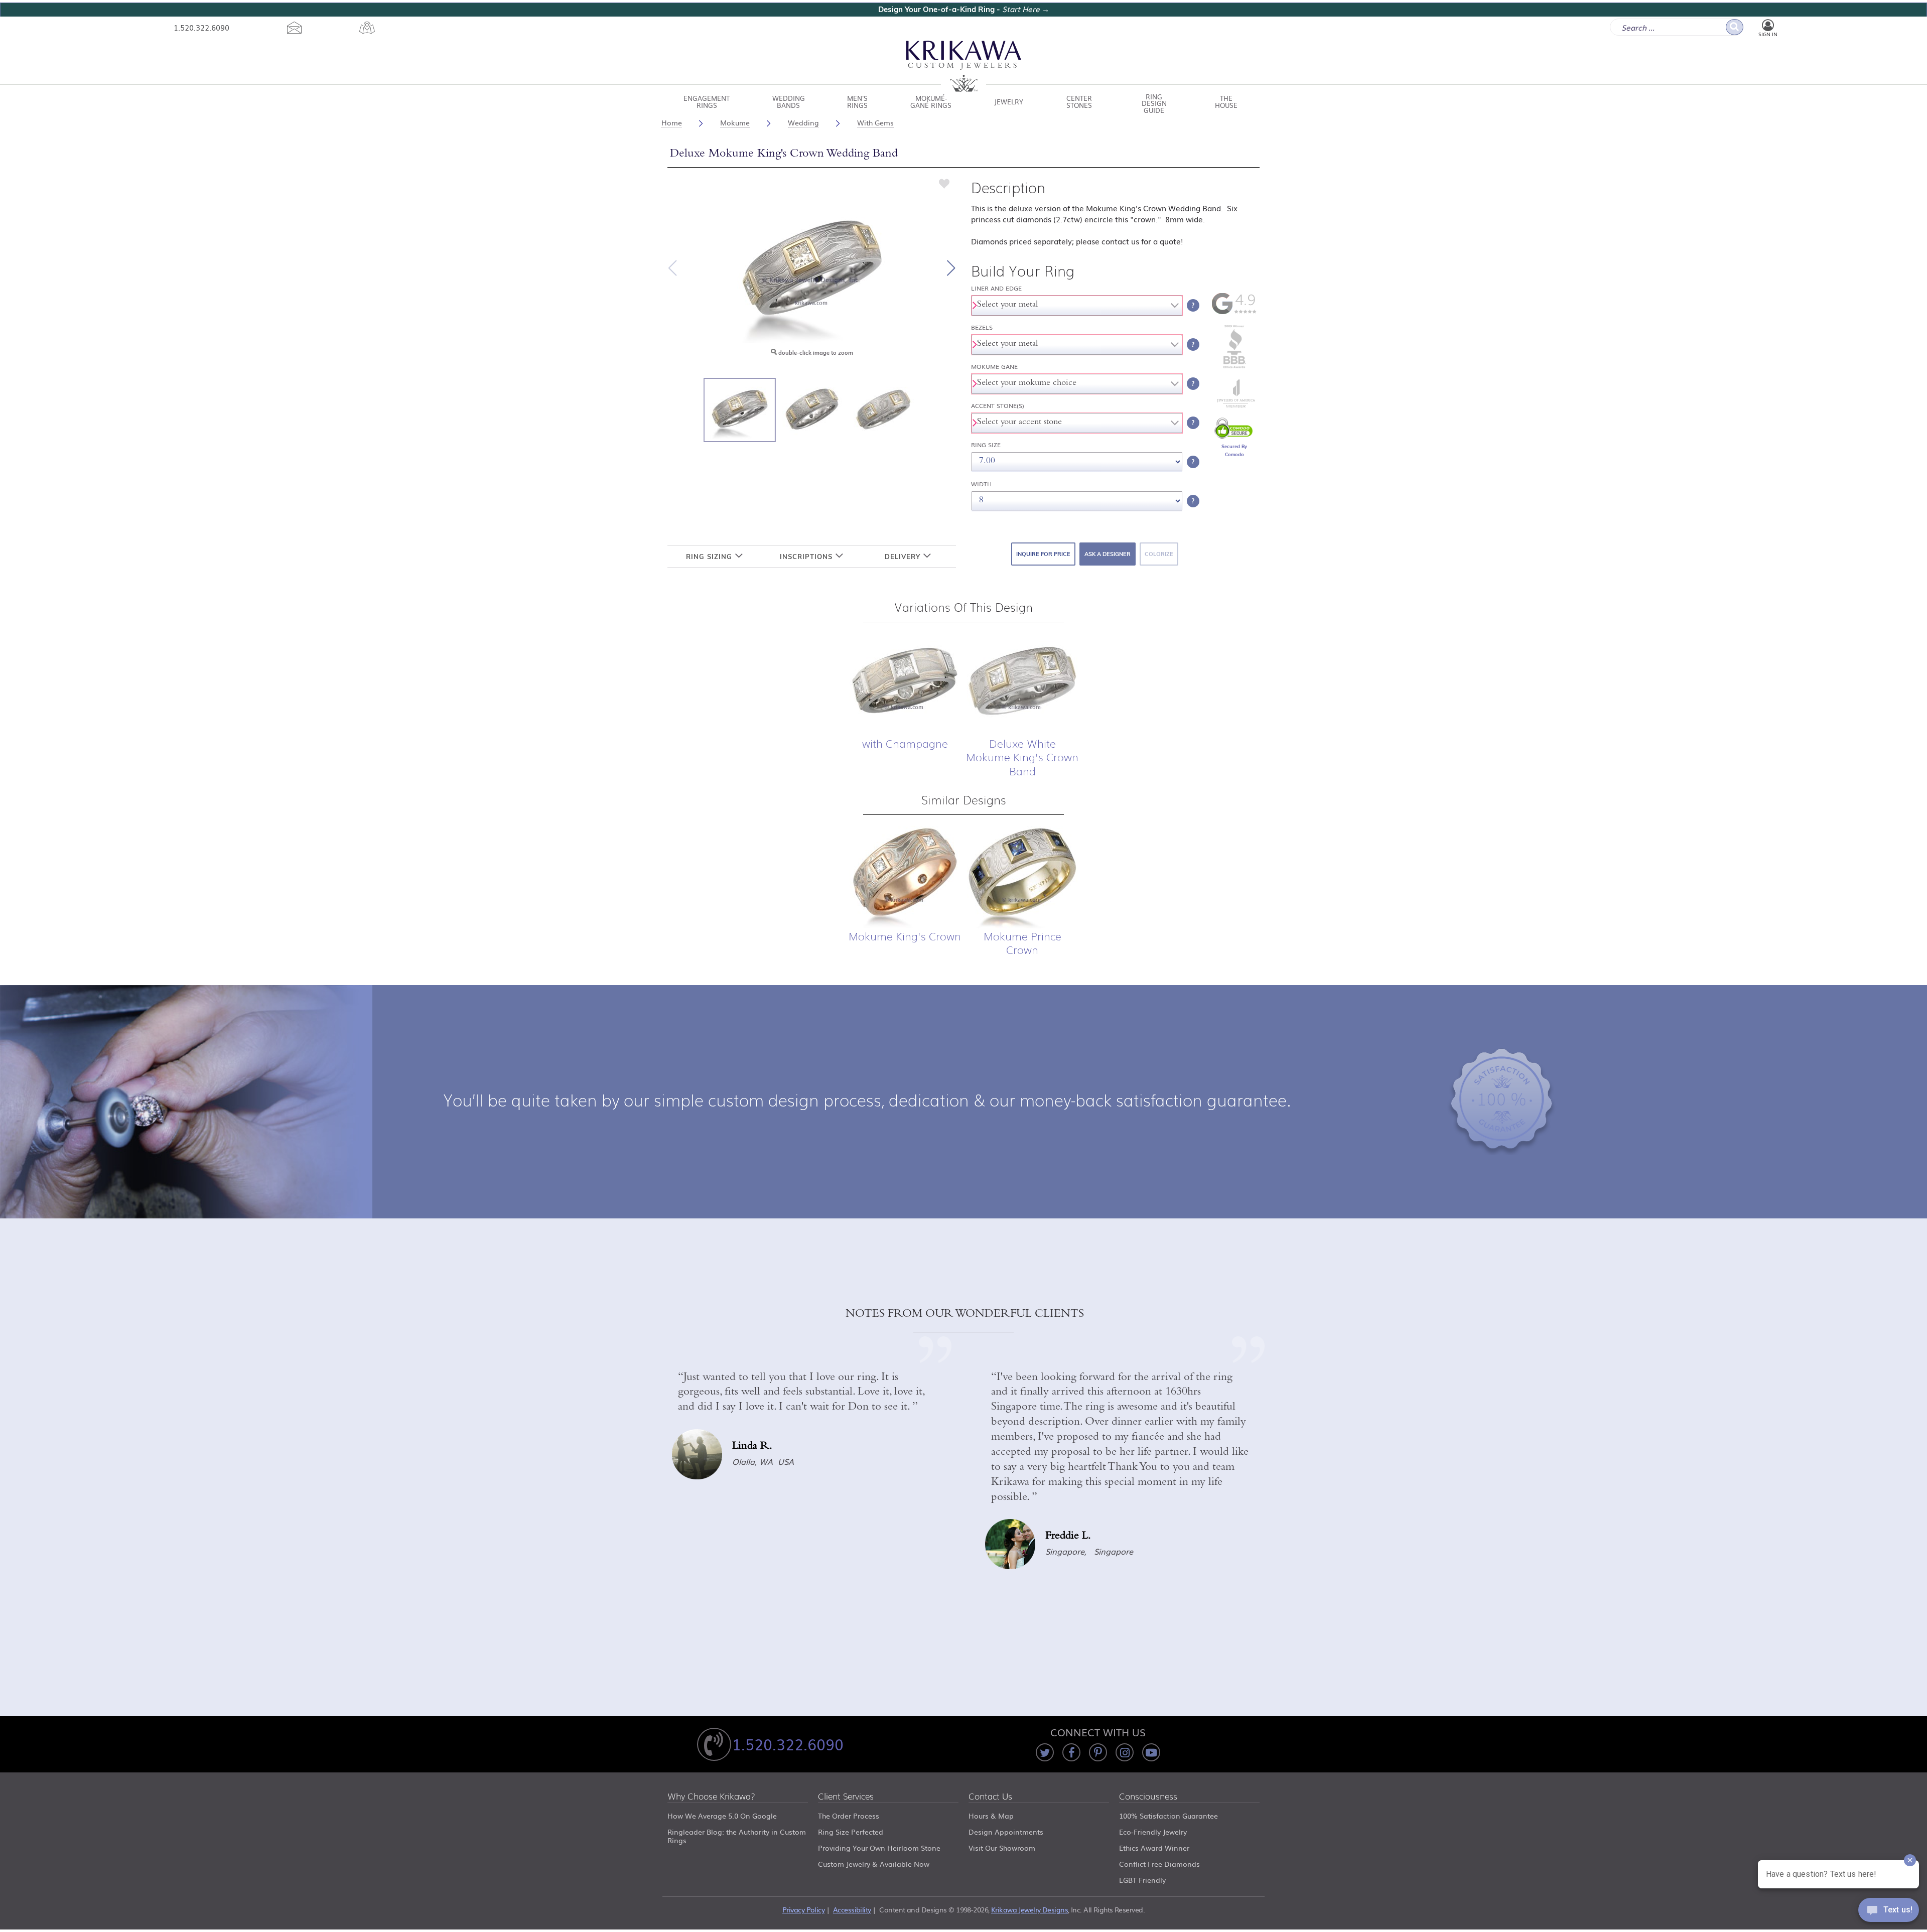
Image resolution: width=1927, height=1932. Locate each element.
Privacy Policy (803, 1909)
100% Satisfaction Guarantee (1168, 1816)
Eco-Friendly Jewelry (1153, 1832)
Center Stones (1079, 102)
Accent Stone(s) (998, 406)
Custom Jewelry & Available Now (874, 1864)
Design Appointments (1006, 1832)
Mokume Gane (994, 367)
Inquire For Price (1043, 554)
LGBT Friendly (1142, 1880)
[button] (951, 268)
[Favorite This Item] (944, 183)
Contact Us (990, 1797)
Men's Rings (857, 102)
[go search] (1735, 27)
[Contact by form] (294, 28)
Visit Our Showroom (1002, 1848)
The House (1226, 102)
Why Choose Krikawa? (711, 1797)
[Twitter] (1045, 1752)
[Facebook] (1071, 1752)
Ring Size (986, 445)
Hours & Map (991, 1816)
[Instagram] (1125, 1752)
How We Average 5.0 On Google (722, 1816)
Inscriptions (807, 557)
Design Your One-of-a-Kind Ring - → (964, 9)
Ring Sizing (710, 557)
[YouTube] (1151, 1752)
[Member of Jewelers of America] (1234, 405)
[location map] (367, 28)
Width (981, 484)
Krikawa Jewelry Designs (1029, 1909)
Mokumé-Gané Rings (931, 102)
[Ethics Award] (1234, 367)
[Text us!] (1889, 1912)
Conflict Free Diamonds (1159, 1864)
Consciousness (1148, 1797)
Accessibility (852, 1909)
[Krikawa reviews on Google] (1234, 312)
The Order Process (849, 1816)
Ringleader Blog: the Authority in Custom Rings (737, 1836)
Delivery (904, 557)
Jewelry (1009, 102)
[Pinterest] (1098, 1752)
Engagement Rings (707, 102)
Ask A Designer (1108, 554)
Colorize (1159, 554)
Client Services (846, 1797)
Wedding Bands (789, 102)
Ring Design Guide (1154, 102)
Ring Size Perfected (851, 1832)
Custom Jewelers (964, 66)
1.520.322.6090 (201, 27)
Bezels (982, 327)
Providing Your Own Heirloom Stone (879, 1848)
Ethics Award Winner (1154, 1848)
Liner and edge (996, 288)
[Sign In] (1768, 26)
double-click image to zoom (815, 353)
